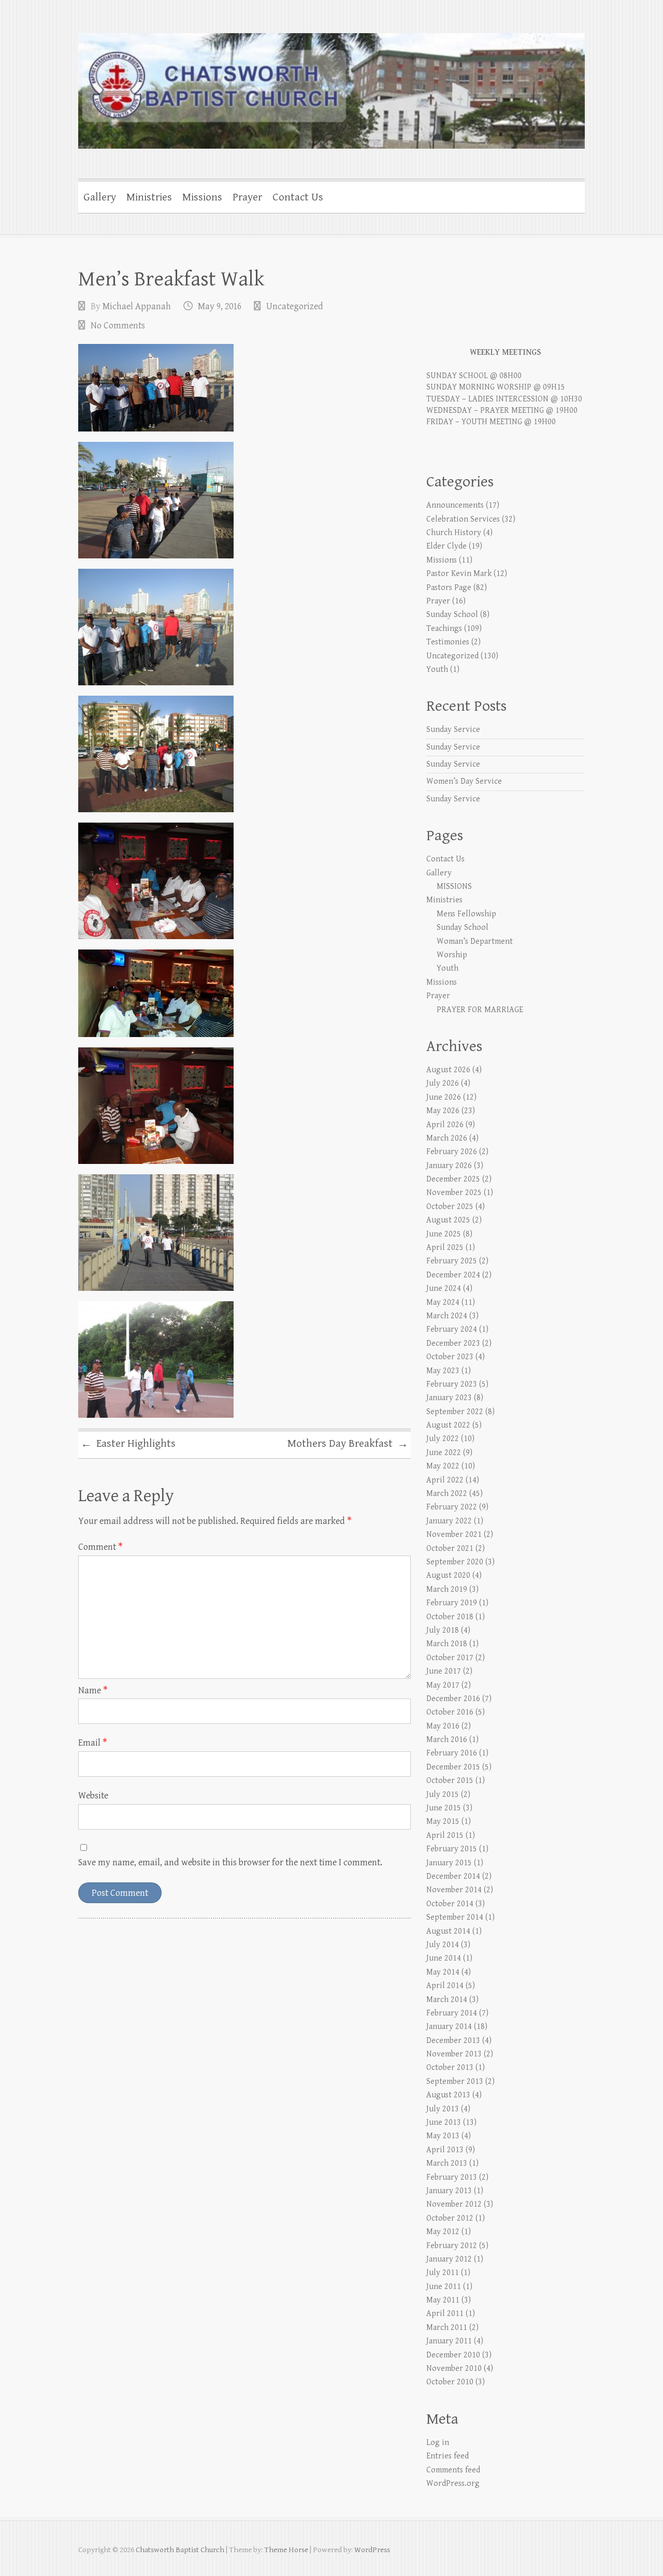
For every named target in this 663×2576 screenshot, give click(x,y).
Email (93, 1743)
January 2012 (449, 2259)
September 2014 (455, 1917)
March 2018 (447, 1644)
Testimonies (448, 642)
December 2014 (453, 1876)
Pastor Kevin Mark (459, 574)
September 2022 (455, 1412)
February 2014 (452, 2013)
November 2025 (454, 1193)
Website (93, 1796)
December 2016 (453, 1699)
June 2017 (444, 1671)
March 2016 (447, 1740)
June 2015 (444, 1808)
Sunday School (452, 615)
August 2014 (448, 1931)
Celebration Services (463, 519)
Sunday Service (453, 730)
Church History (454, 533)
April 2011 (445, 2314)
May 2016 (443, 1726)
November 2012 (454, 2204)
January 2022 (449, 1521)
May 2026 (443, 1111)
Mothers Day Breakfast (348, 1444)
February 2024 (452, 1329)
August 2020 (448, 1575)
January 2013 (449, 2191)
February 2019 (452, 1603)
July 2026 (443, 1083)
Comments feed (453, 2470)
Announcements (455, 505)
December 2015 (453, 1767)
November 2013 (454, 2054)
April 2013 (445, 2150)
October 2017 (450, 1658)
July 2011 (443, 2273)
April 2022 (445, 1480)
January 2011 (449, 2341)
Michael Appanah (137, 306)
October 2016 (450, 1712)
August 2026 (448, 1070)
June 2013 (444, 2122)
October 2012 (450, 2218)
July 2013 (443, 2109)
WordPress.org (453, 2484)
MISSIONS (454, 887)
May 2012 (443, 2232)
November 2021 (454, 1535)
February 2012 (452, 2246)
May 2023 (443, 1371)
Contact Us (298, 197)
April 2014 (445, 1986)
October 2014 (450, 1904)
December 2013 (453, 2041)
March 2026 (447, 1138)
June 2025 (444, 1234)
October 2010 (450, 2382)
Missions (202, 197)
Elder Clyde (446, 546)
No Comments (118, 326)
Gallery (100, 197)
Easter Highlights (128, 1444)
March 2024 (447, 1316)
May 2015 (443, 1822)
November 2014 (454, 1890)
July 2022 (443, 1439)
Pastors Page (449, 588)
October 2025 (450, 1207)
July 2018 (443, 1630)
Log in (438, 2443)
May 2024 (443, 1303)
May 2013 (443, 2136)
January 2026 (449, 1166)
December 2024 (453, 1275)
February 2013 (452, 2177)
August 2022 (448, 1425)
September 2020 (455, 1562)
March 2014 (447, 2000)
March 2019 (447, 1589)
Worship (452, 955)
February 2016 (452, 1753)
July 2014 (443, 1945)
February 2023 (452, 1384)
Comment (100, 1547)
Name (93, 1690)
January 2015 (449, 1863)
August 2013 (448, 2095)
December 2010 (453, 2355)
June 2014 (444, 1958)
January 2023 (449, 1398)
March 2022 (447, 1494)
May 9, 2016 (220, 306)
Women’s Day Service (464, 781)
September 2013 (455, 2082)
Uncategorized (295, 306)
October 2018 (450, 1617)
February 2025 (452, 1261)
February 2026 (452, 1152)
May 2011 (443, 2300)
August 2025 (448, 1220)
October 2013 (450, 2068)
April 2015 (445, 1836)
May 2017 (443, 1685)
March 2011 (447, 2328)
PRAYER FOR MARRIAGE (480, 1010)
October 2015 (450, 1781)
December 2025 (453, 1179)
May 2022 (443, 1466)
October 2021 (450, 1549)
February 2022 (452, 1507)
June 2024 (444, 1289)
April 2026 (445, 1125)
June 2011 (444, 2287)
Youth (437, 670)
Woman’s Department (475, 941)
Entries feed (448, 2456)
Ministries (149, 197)
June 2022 (444, 1453)
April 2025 (445, 1248)
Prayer (247, 197)
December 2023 (453, 1343)
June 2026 (444, 1097)
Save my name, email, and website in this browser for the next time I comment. (230, 1862)
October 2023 (450, 1357)
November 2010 (454, 2369)
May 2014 (443, 1972)
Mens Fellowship (466, 914)
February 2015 (452, 1849)
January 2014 (449, 2027)
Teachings (444, 629)
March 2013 (447, 2163)
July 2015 (443, 1795)
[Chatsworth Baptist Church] (331, 84)
